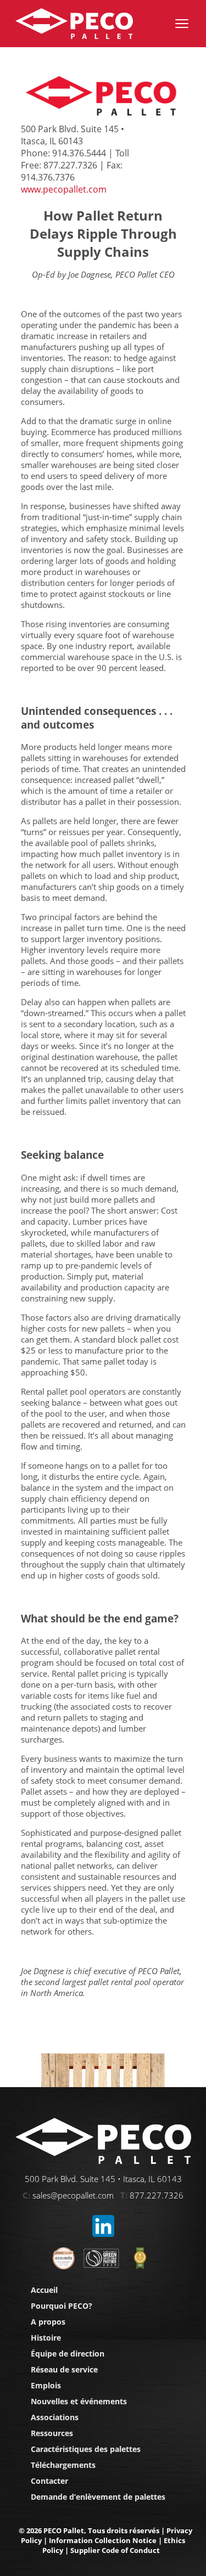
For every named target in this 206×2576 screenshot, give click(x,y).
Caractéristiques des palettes (86, 2449)
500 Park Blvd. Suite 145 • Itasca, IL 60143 (103, 2179)
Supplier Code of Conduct (115, 2550)
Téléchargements (63, 2465)
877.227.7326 (157, 2195)
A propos (48, 2322)
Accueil (44, 2290)
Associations (55, 2417)
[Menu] (182, 24)
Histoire (46, 2338)
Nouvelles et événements (79, 2401)
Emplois (46, 2385)
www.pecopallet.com (64, 189)
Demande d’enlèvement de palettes (98, 2497)
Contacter (49, 2481)
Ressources (52, 2433)
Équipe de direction (68, 2354)
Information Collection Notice (103, 2540)
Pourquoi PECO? (62, 2306)
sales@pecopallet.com (73, 2195)
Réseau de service (64, 2369)
